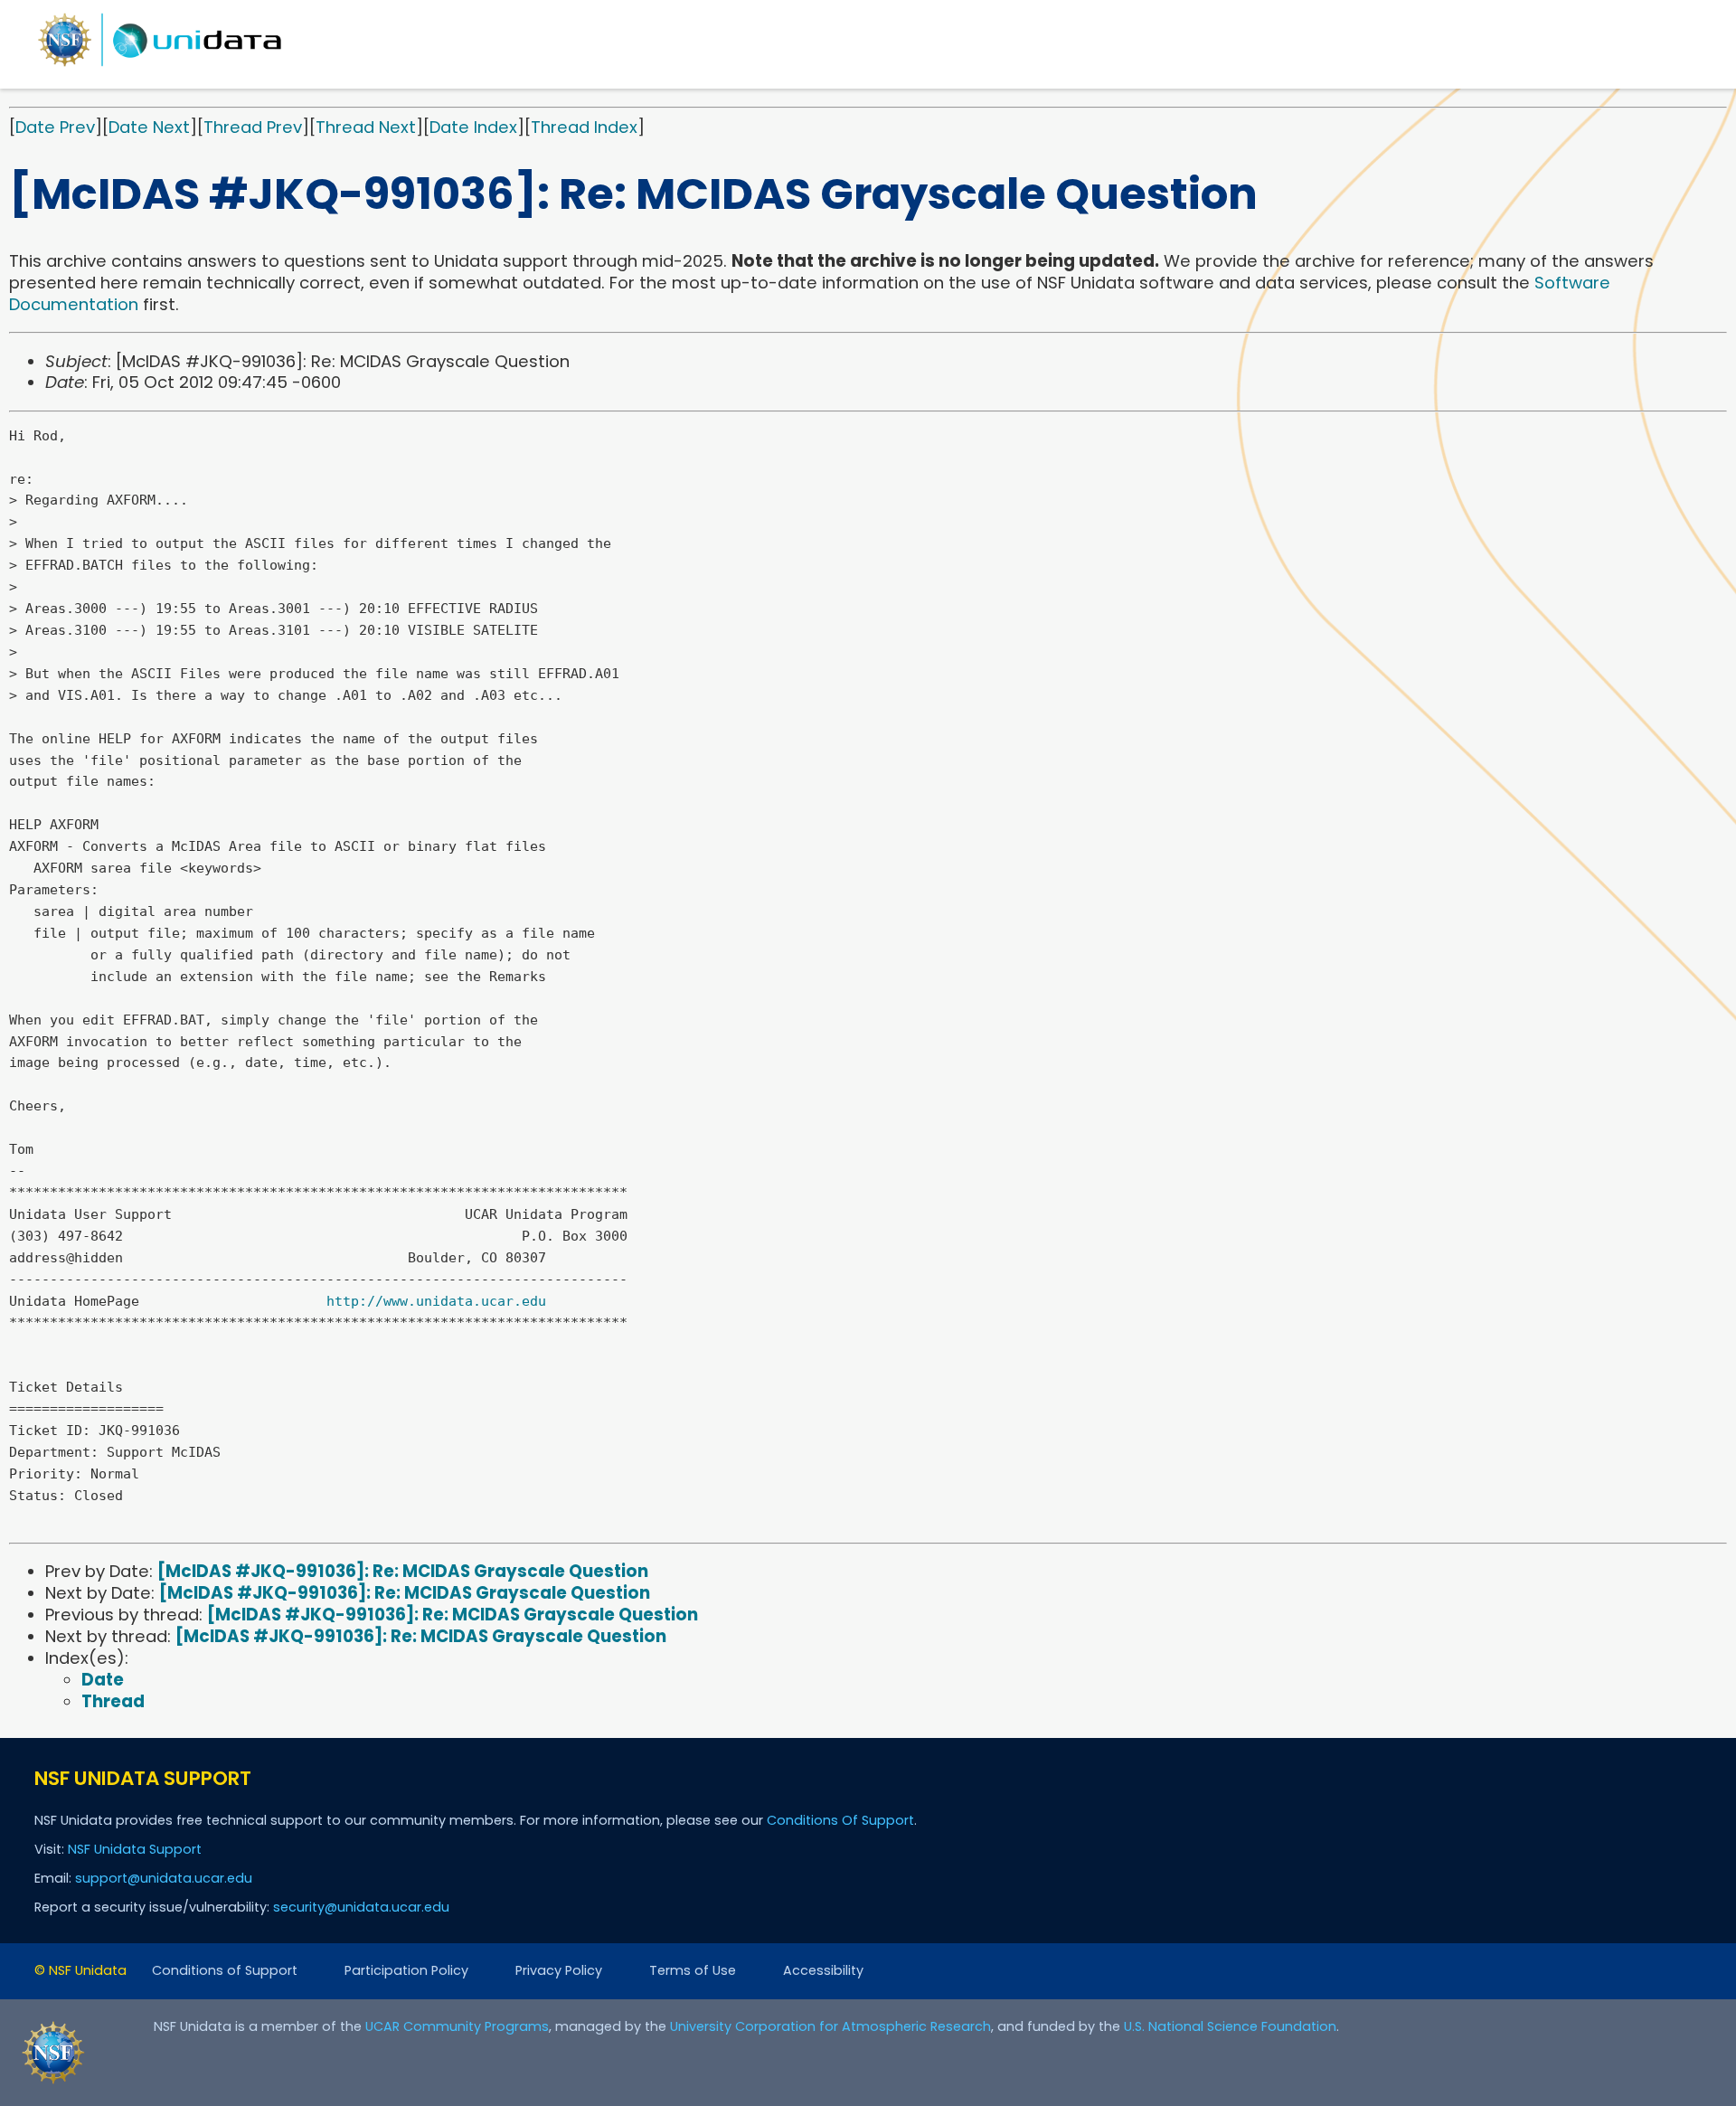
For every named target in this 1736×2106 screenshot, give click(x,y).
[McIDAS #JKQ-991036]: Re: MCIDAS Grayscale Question (403, 1571)
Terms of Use (693, 1970)
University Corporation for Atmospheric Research (830, 2026)
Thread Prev (253, 127)
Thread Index (584, 127)
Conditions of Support (225, 1970)
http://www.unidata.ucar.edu (436, 1301)
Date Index (473, 127)
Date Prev (55, 127)
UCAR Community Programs (457, 2026)
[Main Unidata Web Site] (160, 66)
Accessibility (823, 1970)
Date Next (149, 127)
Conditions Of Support (840, 1820)
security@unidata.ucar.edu (361, 1907)
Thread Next (366, 127)
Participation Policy (406, 1970)
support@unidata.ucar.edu (164, 1878)
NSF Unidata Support (135, 1849)
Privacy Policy (559, 1970)
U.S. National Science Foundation (1230, 2026)
